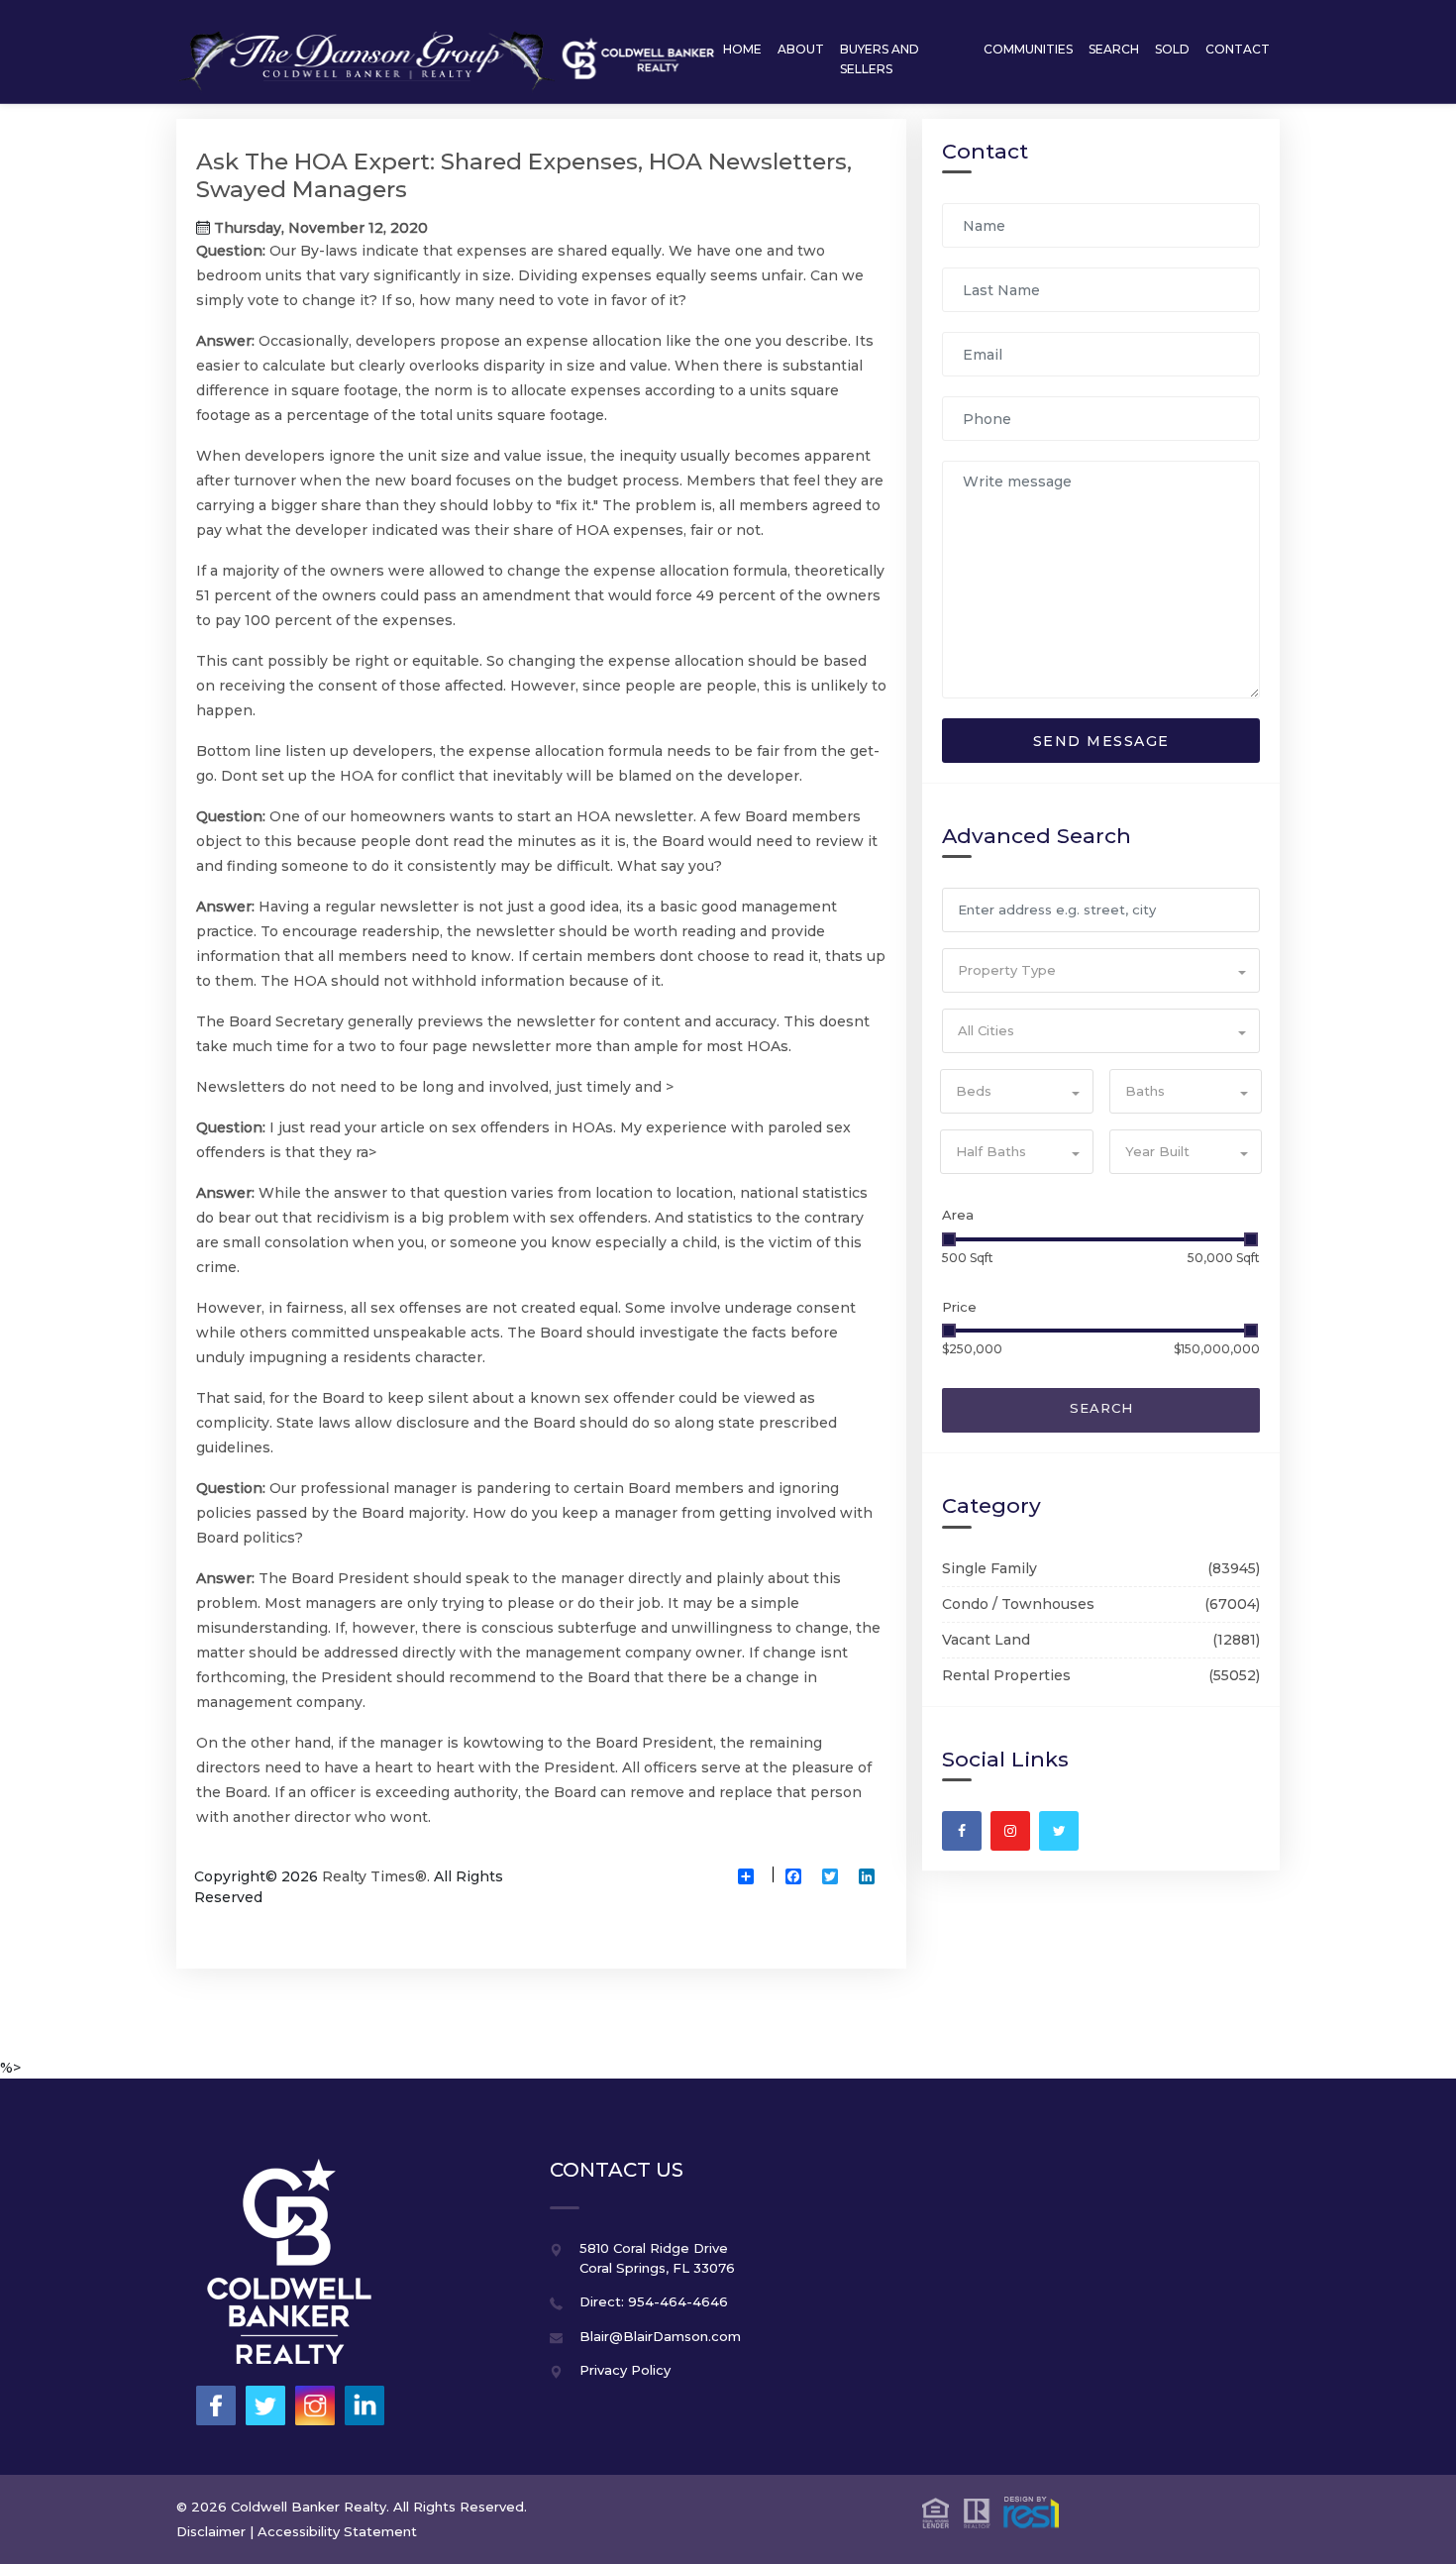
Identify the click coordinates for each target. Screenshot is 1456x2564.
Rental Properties (1006, 1675)
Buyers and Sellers (880, 59)
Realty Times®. (376, 1876)
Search (1114, 49)
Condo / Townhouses (1018, 1604)
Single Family (989, 1568)
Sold (1172, 49)
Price (959, 1307)
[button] (1101, 970)
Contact (1238, 49)
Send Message (1101, 741)
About (801, 49)
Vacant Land (986, 1640)
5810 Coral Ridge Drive (654, 2248)
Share (753, 1892)
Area (958, 1215)
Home (742, 49)
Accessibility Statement (337, 2531)
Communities (1028, 49)
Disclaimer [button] (211, 2531)
